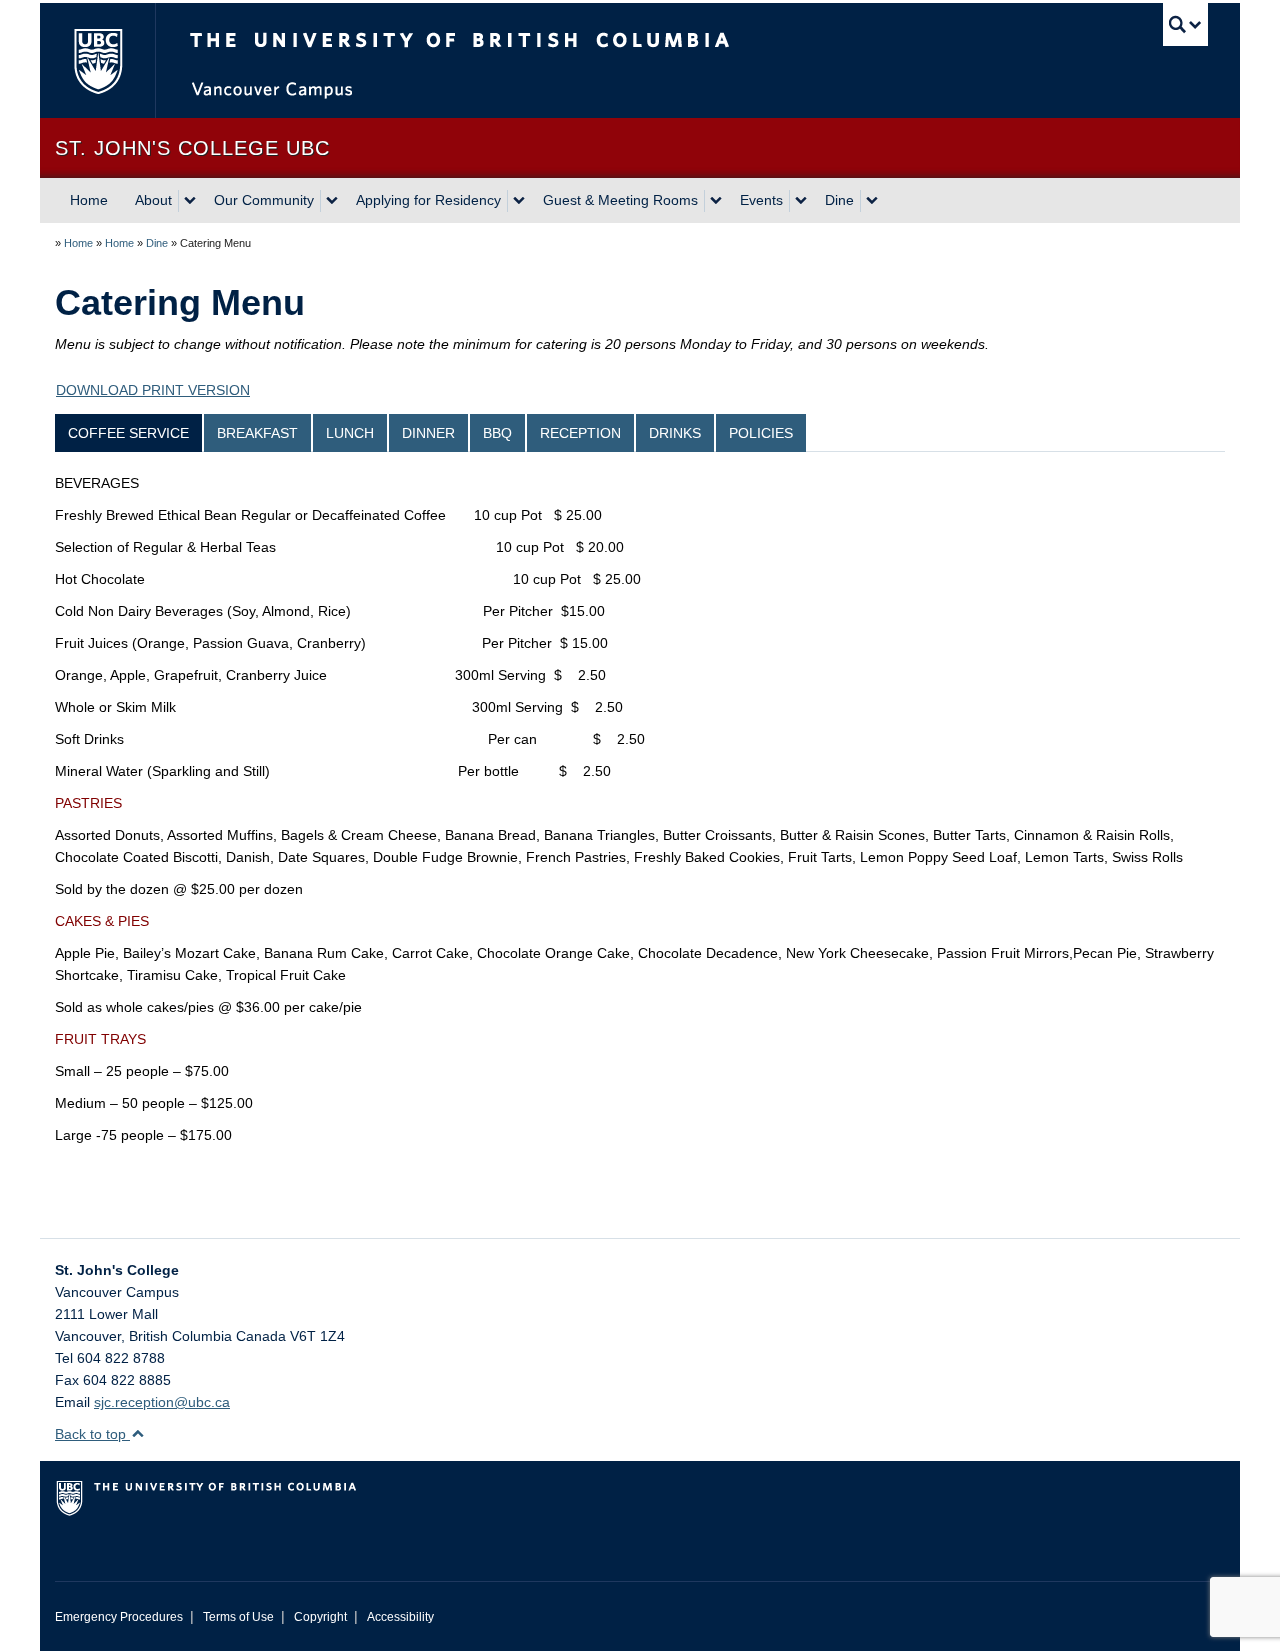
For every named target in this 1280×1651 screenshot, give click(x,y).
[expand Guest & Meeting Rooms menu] (716, 201)
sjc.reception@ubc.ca (162, 1402)
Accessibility (400, 1617)
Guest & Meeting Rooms (620, 200)
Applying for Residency (428, 200)
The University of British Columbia (97, 60)
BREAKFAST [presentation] (257, 433)
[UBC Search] (1185, 24)
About (153, 200)
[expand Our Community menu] (332, 201)
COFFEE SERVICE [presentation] (128, 433)
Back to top (92, 1434)
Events (761, 200)
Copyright (320, 1617)
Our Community (264, 200)
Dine (839, 200)
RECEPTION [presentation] (580, 433)
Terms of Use (238, 1617)
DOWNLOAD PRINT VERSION (153, 390)
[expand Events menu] (801, 201)
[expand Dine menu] (872, 201)
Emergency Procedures (119, 1617)
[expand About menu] (190, 201)
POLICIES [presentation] (761, 433)
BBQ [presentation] (497, 433)
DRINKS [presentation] (675, 433)
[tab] (129, 433)
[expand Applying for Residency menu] (519, 201)
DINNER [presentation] (428, 433)
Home (89, 200)
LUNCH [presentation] (350, 433)
